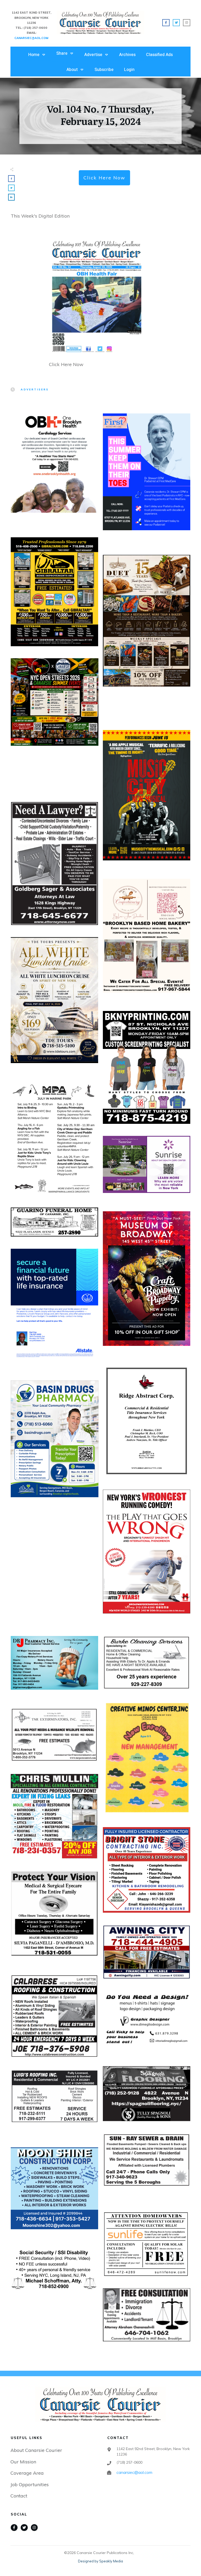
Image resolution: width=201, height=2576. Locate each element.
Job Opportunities (30, 2484)
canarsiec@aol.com (134, 2472)
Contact (19, 2496)
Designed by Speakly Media (100, 2561)
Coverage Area (27, 2473)
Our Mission (23, 2462)
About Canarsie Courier (36, 2450)
